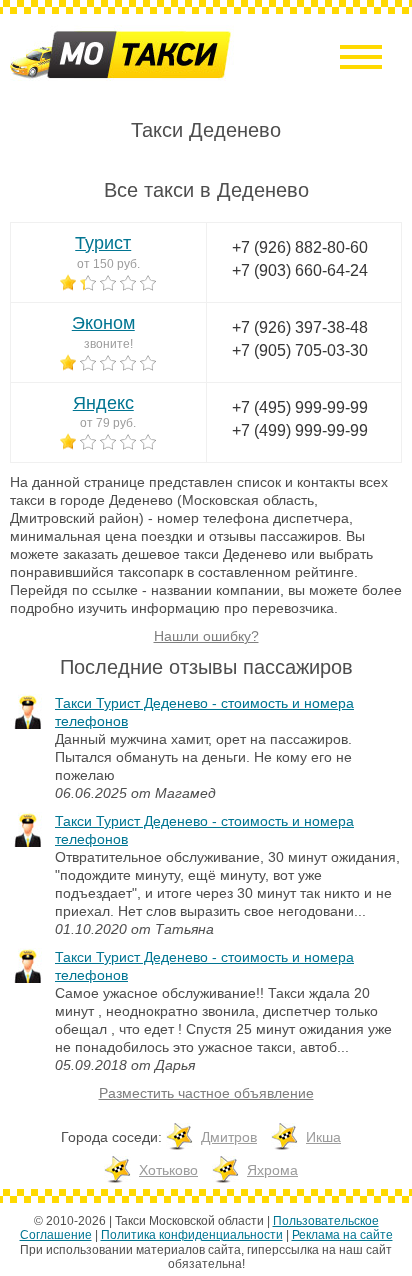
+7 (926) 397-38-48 (300, 327)
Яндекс (103, 403)
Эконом (103, 323)
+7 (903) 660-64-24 (300, 270)
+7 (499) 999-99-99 (300, 430)
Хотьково (168, 1170)
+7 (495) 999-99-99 (300, 407)
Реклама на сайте (342, 1235)
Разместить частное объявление (206, 1093)
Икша (323, 1137)
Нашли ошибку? (206, 636)
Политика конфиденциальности (192, 1235)
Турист (103, 243)
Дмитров (229, 1137)
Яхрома (272, 1170)
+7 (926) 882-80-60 (300, 247)
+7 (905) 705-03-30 (300, 350)
